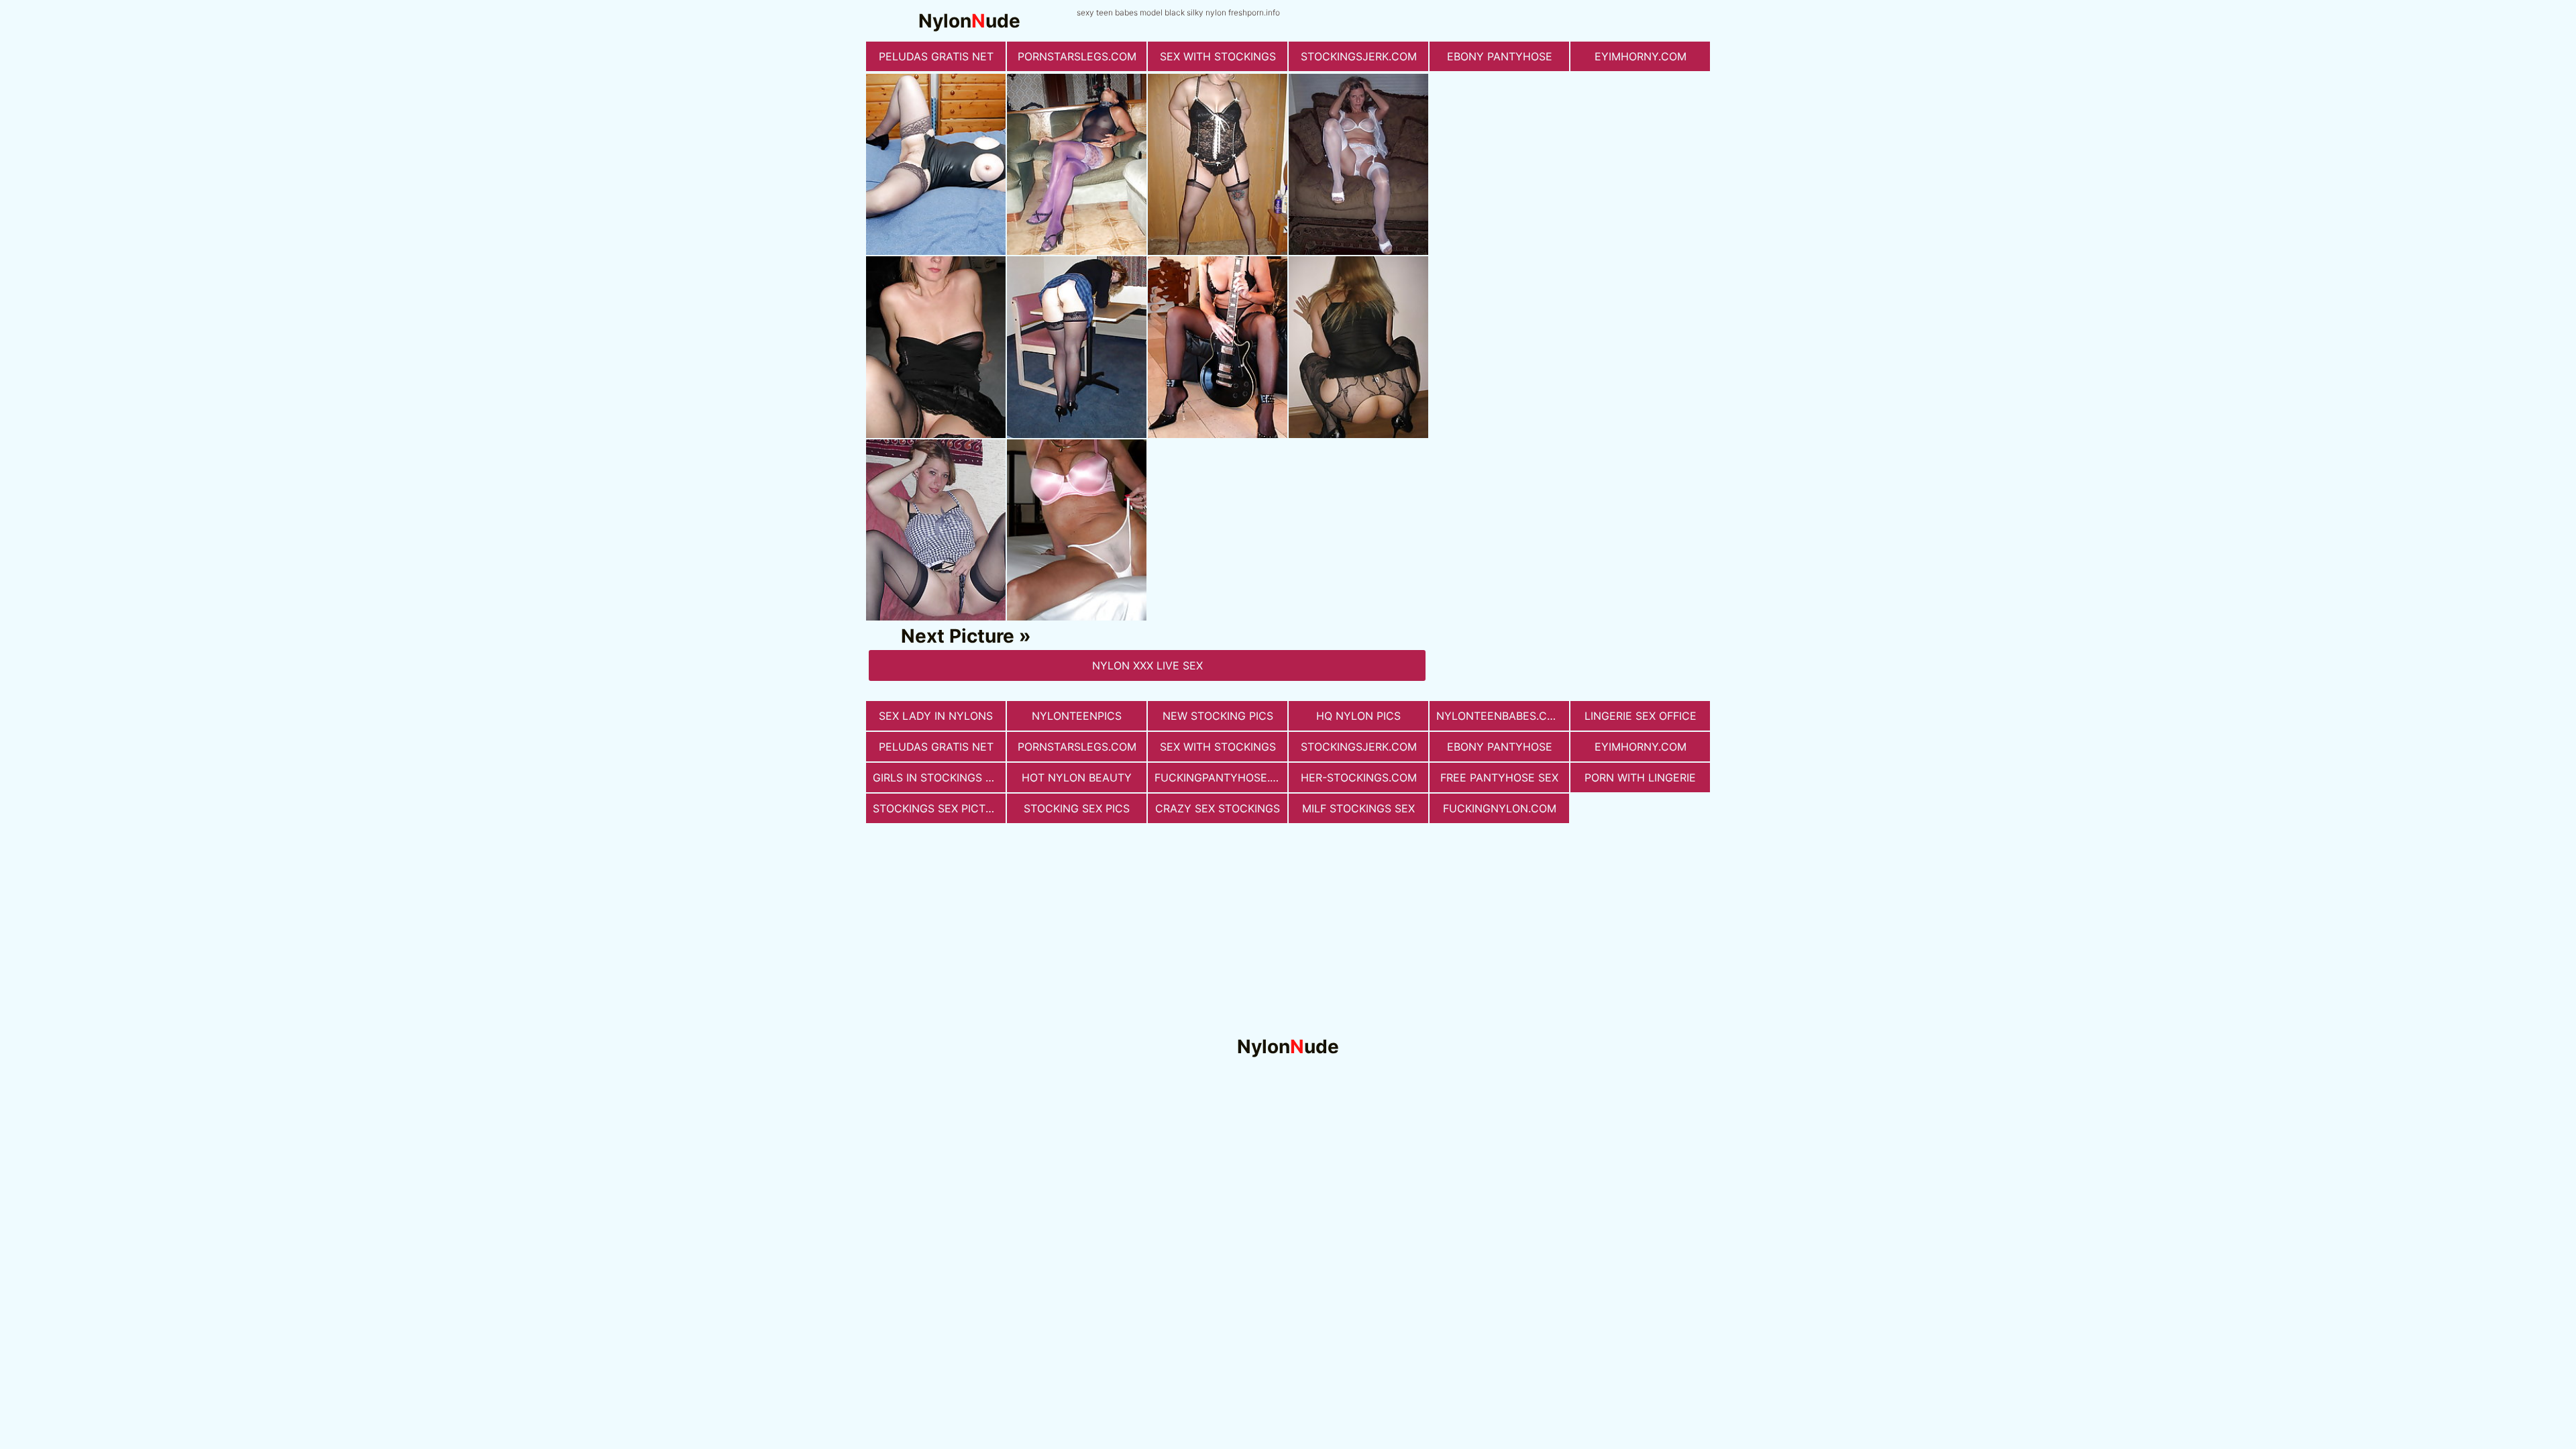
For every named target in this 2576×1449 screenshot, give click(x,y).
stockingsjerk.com (1359, 56)
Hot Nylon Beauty (1077, 777)
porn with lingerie (1640, 777)
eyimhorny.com (1641, 56)
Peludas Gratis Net (936, 56)
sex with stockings (1218, 56)
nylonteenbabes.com (1500, 716)
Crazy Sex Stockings (1218, 808)
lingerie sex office (1641, 716)
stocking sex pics (1077, 808)
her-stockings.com (1359, 777)
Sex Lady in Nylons (936, 716)
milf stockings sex (1358, 808)
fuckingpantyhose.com (1221, 777)
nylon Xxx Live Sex (1147, 665)
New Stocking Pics (1218, 716)
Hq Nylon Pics (1358, 716)
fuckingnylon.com (1500, 808)
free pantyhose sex (1499, 777)
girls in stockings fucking (939, 777)
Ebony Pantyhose (1500, 56)
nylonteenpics (1077, 716)
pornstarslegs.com (1077, 56)
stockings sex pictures (939, 808)
